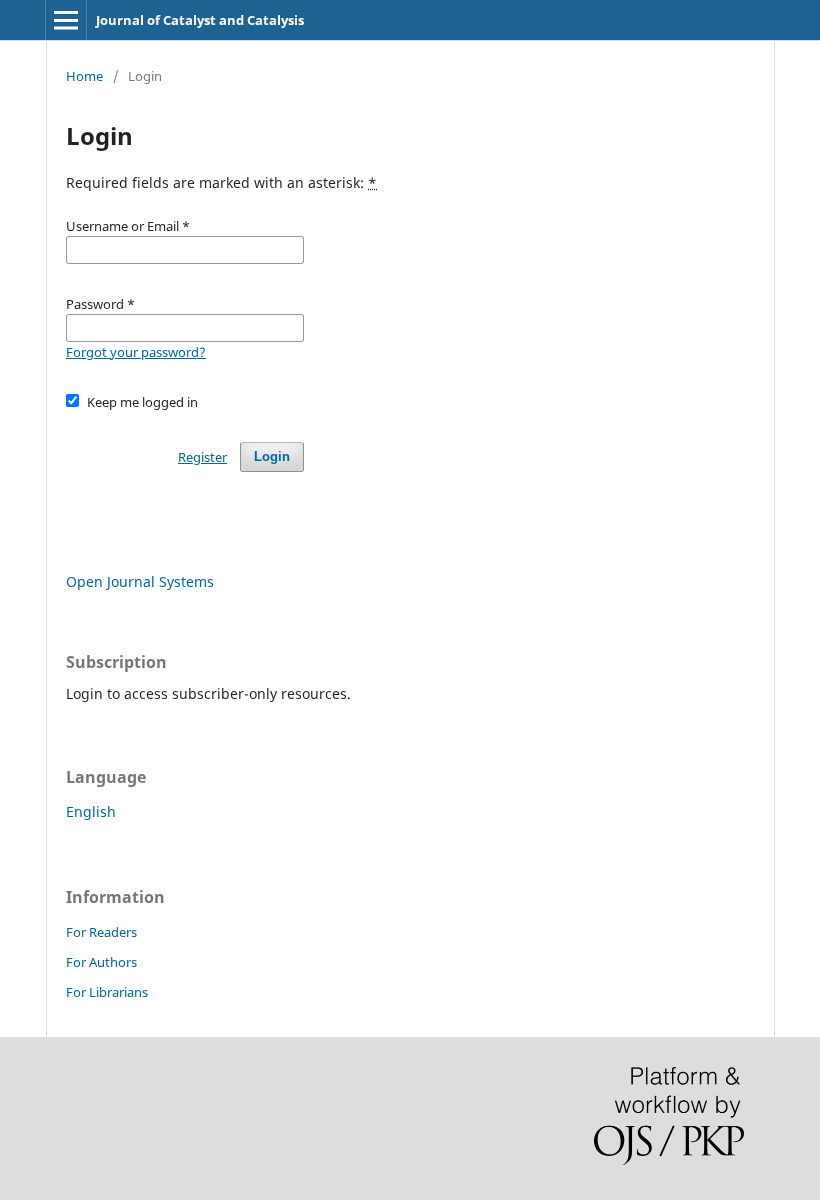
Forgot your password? (136, 352)
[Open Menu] (66, 20)
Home (84, 76)
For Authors (101, 962)
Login (272, 456)
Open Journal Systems (140, 581)
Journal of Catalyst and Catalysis (200, 20)
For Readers (101, 932)
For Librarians (107, 992)
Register (202, 457)
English (91, 811)
